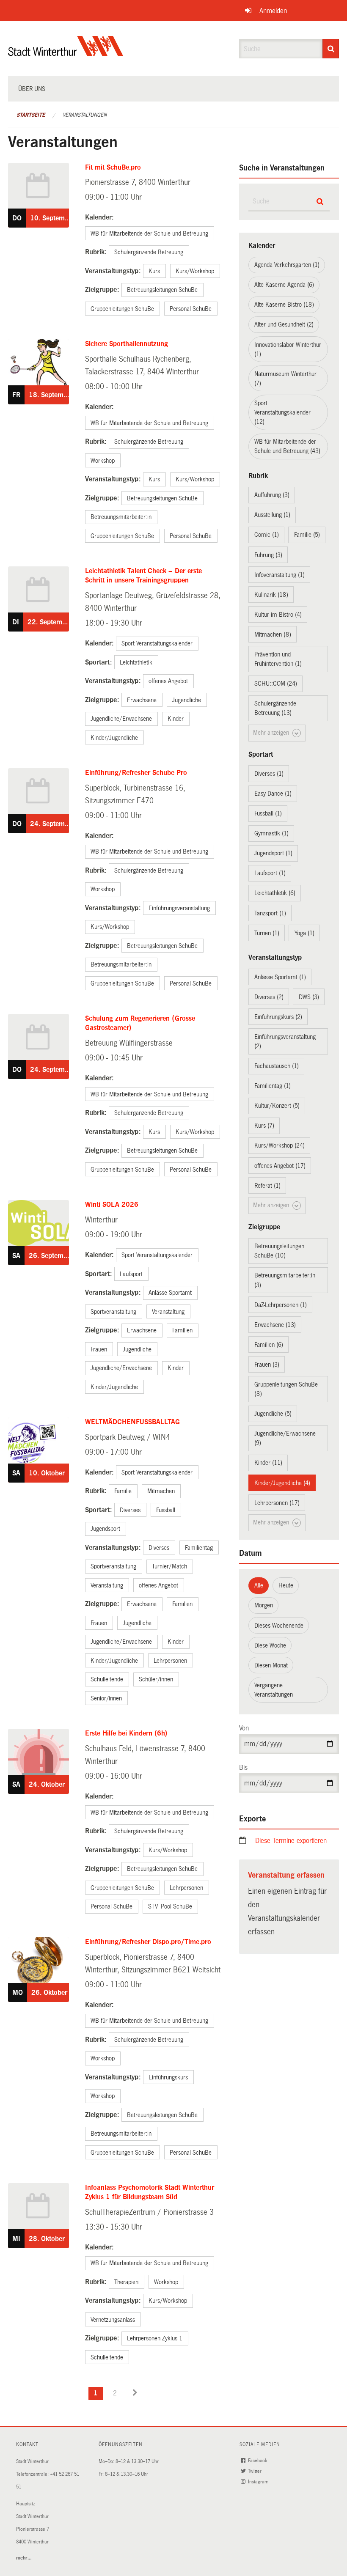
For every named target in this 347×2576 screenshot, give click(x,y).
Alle (259, 1585)
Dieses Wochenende (279, 1626)
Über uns (32, 89)
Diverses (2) (269, 997)
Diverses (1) (269, 774)
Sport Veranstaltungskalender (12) (282, 412)
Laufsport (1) (270, 873)
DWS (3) (309, 997)
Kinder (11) (268, 1463)
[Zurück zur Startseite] (66, 53)
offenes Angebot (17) (280, 1166)
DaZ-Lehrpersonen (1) (281, 1305)
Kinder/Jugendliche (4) (282, 1483)
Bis (243, 1767)
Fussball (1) (268, 813)
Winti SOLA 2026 (112, 1204)
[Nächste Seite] (135, 2393)
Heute (286, 1585)
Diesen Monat (271, 1665)
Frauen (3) (267, 1365)
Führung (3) (268, 555)
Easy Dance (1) (273, 794)
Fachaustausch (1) (277, 1066)
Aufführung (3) (272, 495)
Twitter (255, 2471)
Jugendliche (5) (273, 1414)
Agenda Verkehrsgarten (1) (287, 265)
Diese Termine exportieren (291, 1841)
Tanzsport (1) (270, 913)
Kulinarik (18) (271, 595)
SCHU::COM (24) (276, 684)
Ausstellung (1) (272, 515)
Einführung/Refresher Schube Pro (136, 773)
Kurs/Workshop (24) (280, 1145)
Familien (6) (269, 1345)
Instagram (259, 2482)
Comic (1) (267, 535)
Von (244, 1728)
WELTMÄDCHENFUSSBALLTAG (132, 1422)
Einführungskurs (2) (278, 1017)
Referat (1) (267, 1186)
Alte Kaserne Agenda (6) (284, 285)
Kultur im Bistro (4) (278, 615)
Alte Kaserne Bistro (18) (284, 305)
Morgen (264, 1605)
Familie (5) (307, 535)
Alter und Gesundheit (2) (284, 324)
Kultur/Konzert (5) (277, 1106)
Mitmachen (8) (273, 634)
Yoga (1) (304, 933)
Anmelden (273, 11)
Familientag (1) (273, 1086)
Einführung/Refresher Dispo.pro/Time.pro (148, 1942)
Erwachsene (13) (275, 1325)
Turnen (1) (267, 933)
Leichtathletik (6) (275, 893)
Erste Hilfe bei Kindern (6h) (126, 1733)
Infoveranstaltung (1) (280, 575)
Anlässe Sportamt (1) (280, 977)
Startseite (31, 115)
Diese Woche (270, 1645)
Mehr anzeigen (272, 733)
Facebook (258, 2461)
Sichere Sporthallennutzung (127, 344)
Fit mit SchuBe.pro (113, 167)
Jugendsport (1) (273, 853)
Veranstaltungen (85, 115)
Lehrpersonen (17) (277, 1503)
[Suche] (331, 49)
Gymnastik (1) (271, 833)
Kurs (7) (264, 1126)
